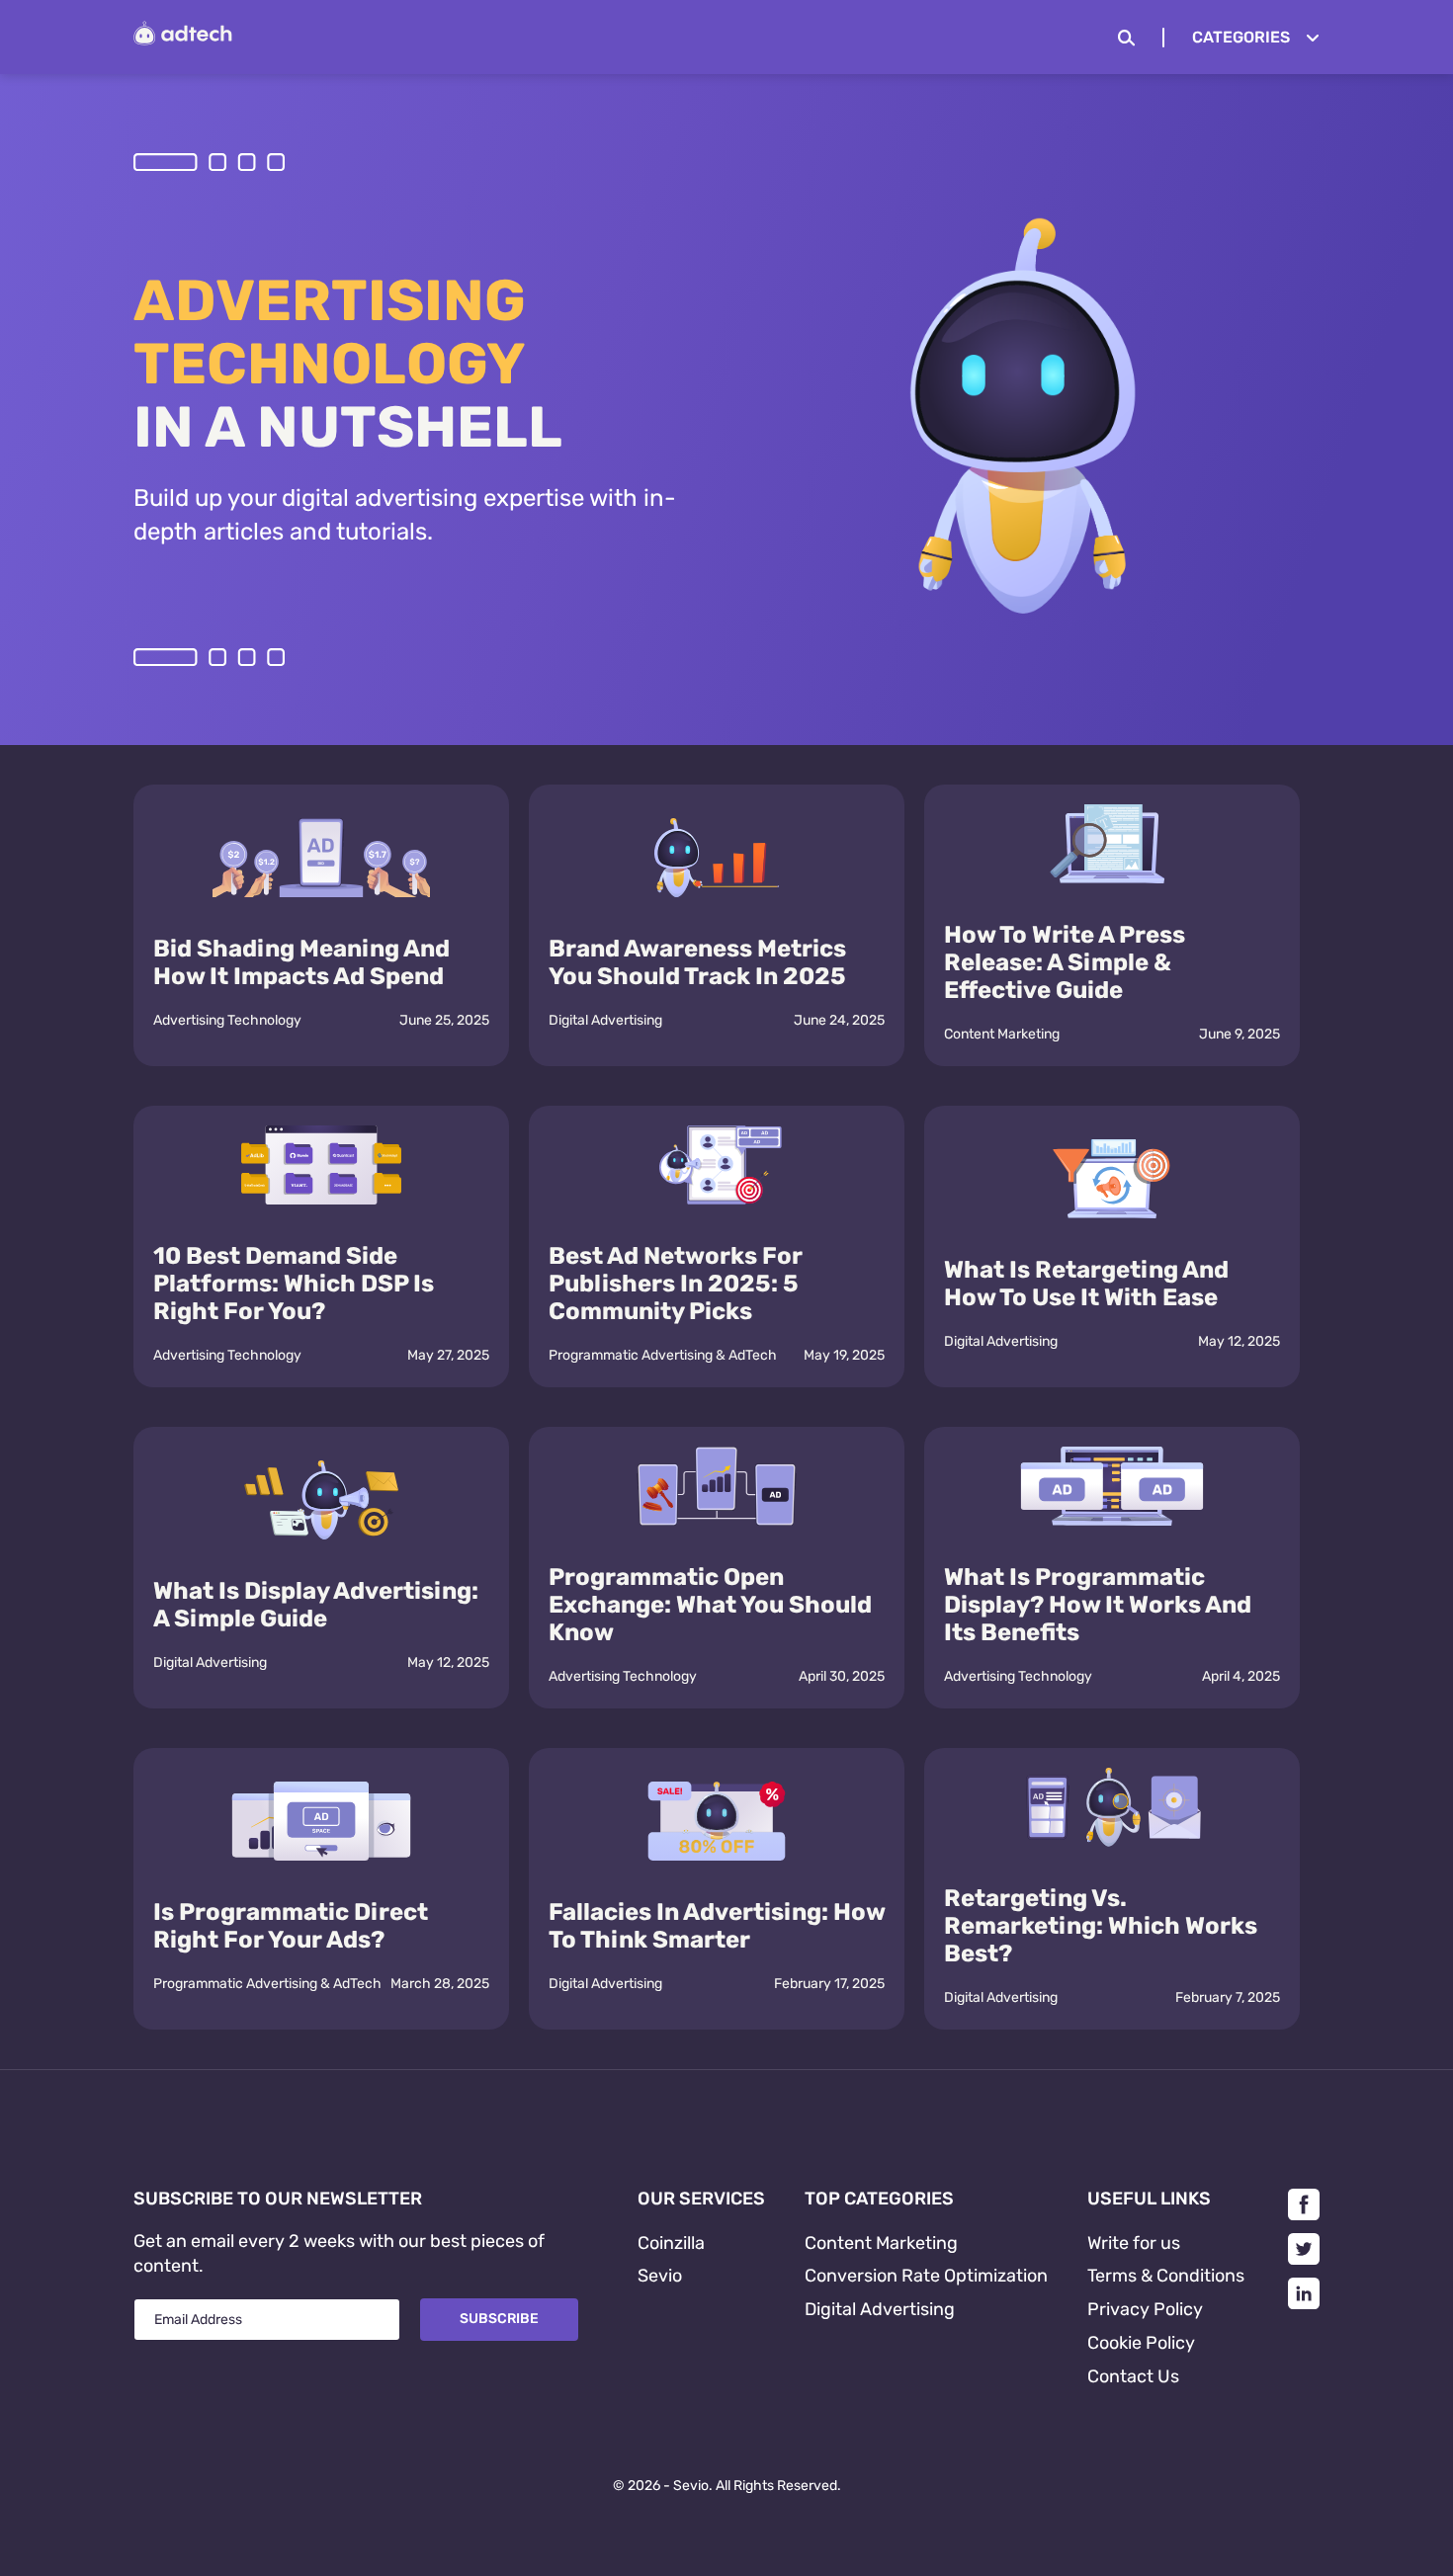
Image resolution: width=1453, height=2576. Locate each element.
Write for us (1134, 2243)
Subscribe (499, 2319)
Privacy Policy (1145, 2309)
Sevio (660, 2276)
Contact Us (1133, 2376)
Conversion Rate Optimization (926, 2276)
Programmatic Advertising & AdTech (663, 1355)
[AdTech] (183, 40)
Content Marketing (1002, 1034)
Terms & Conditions (1166, 2276)
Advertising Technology (227, 1020)
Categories (1241, 37)
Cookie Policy (1141, 2343)
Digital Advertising (605, 1020)
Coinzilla (671, 2243)
